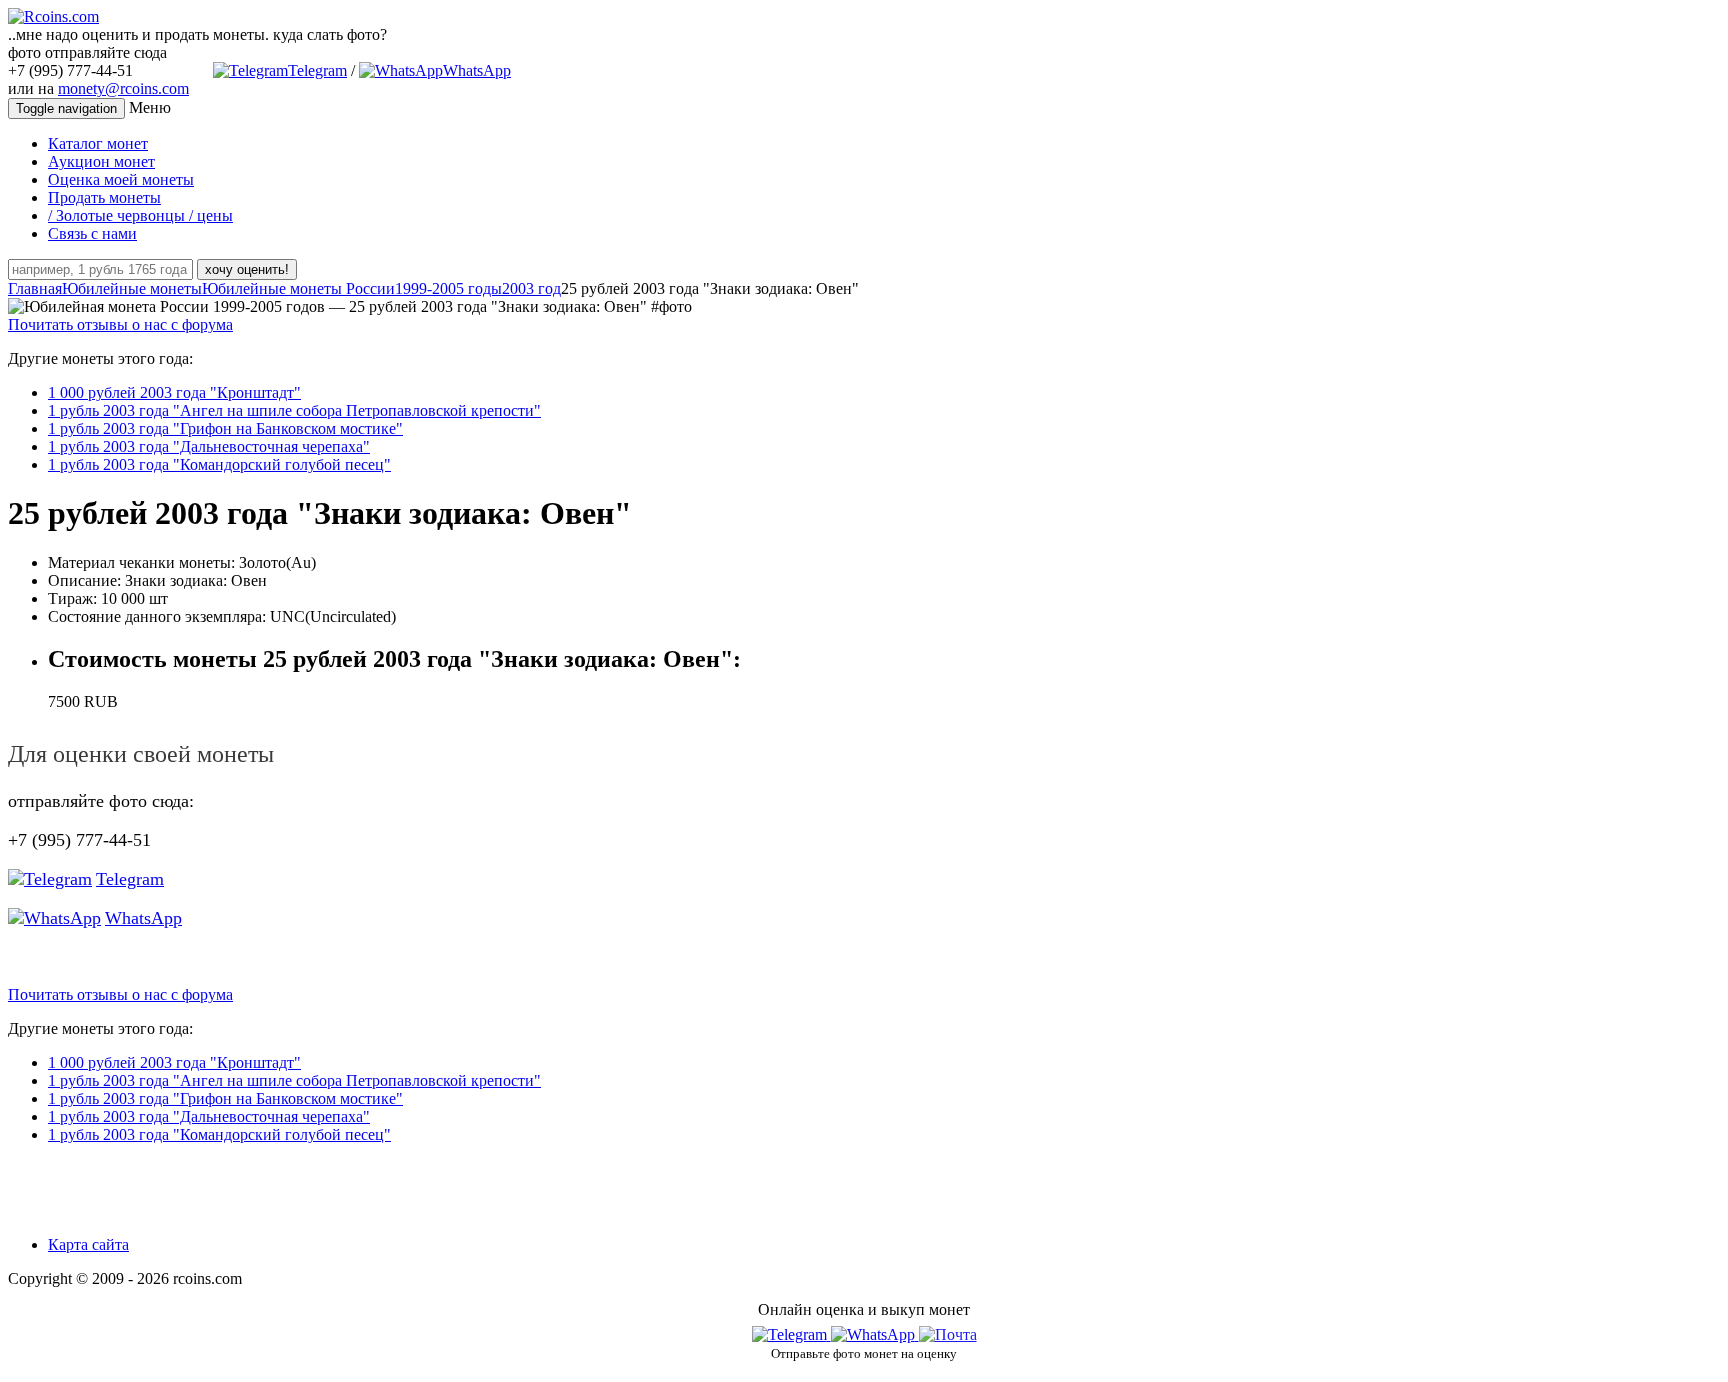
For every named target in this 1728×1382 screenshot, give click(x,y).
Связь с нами (92, 233)
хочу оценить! (247, 269)
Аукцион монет (101, 161)
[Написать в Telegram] (791, 1334)
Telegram (317, 70)
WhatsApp (477, 70)
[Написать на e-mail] (948, 1330)
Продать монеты (104, 197)
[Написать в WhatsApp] (875, 1334)
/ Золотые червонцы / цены (140, 215)
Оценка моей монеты (121, 179)
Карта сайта (88, 1244)
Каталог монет (98, 143)
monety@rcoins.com (123, 88)
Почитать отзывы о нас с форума (120, 324)
